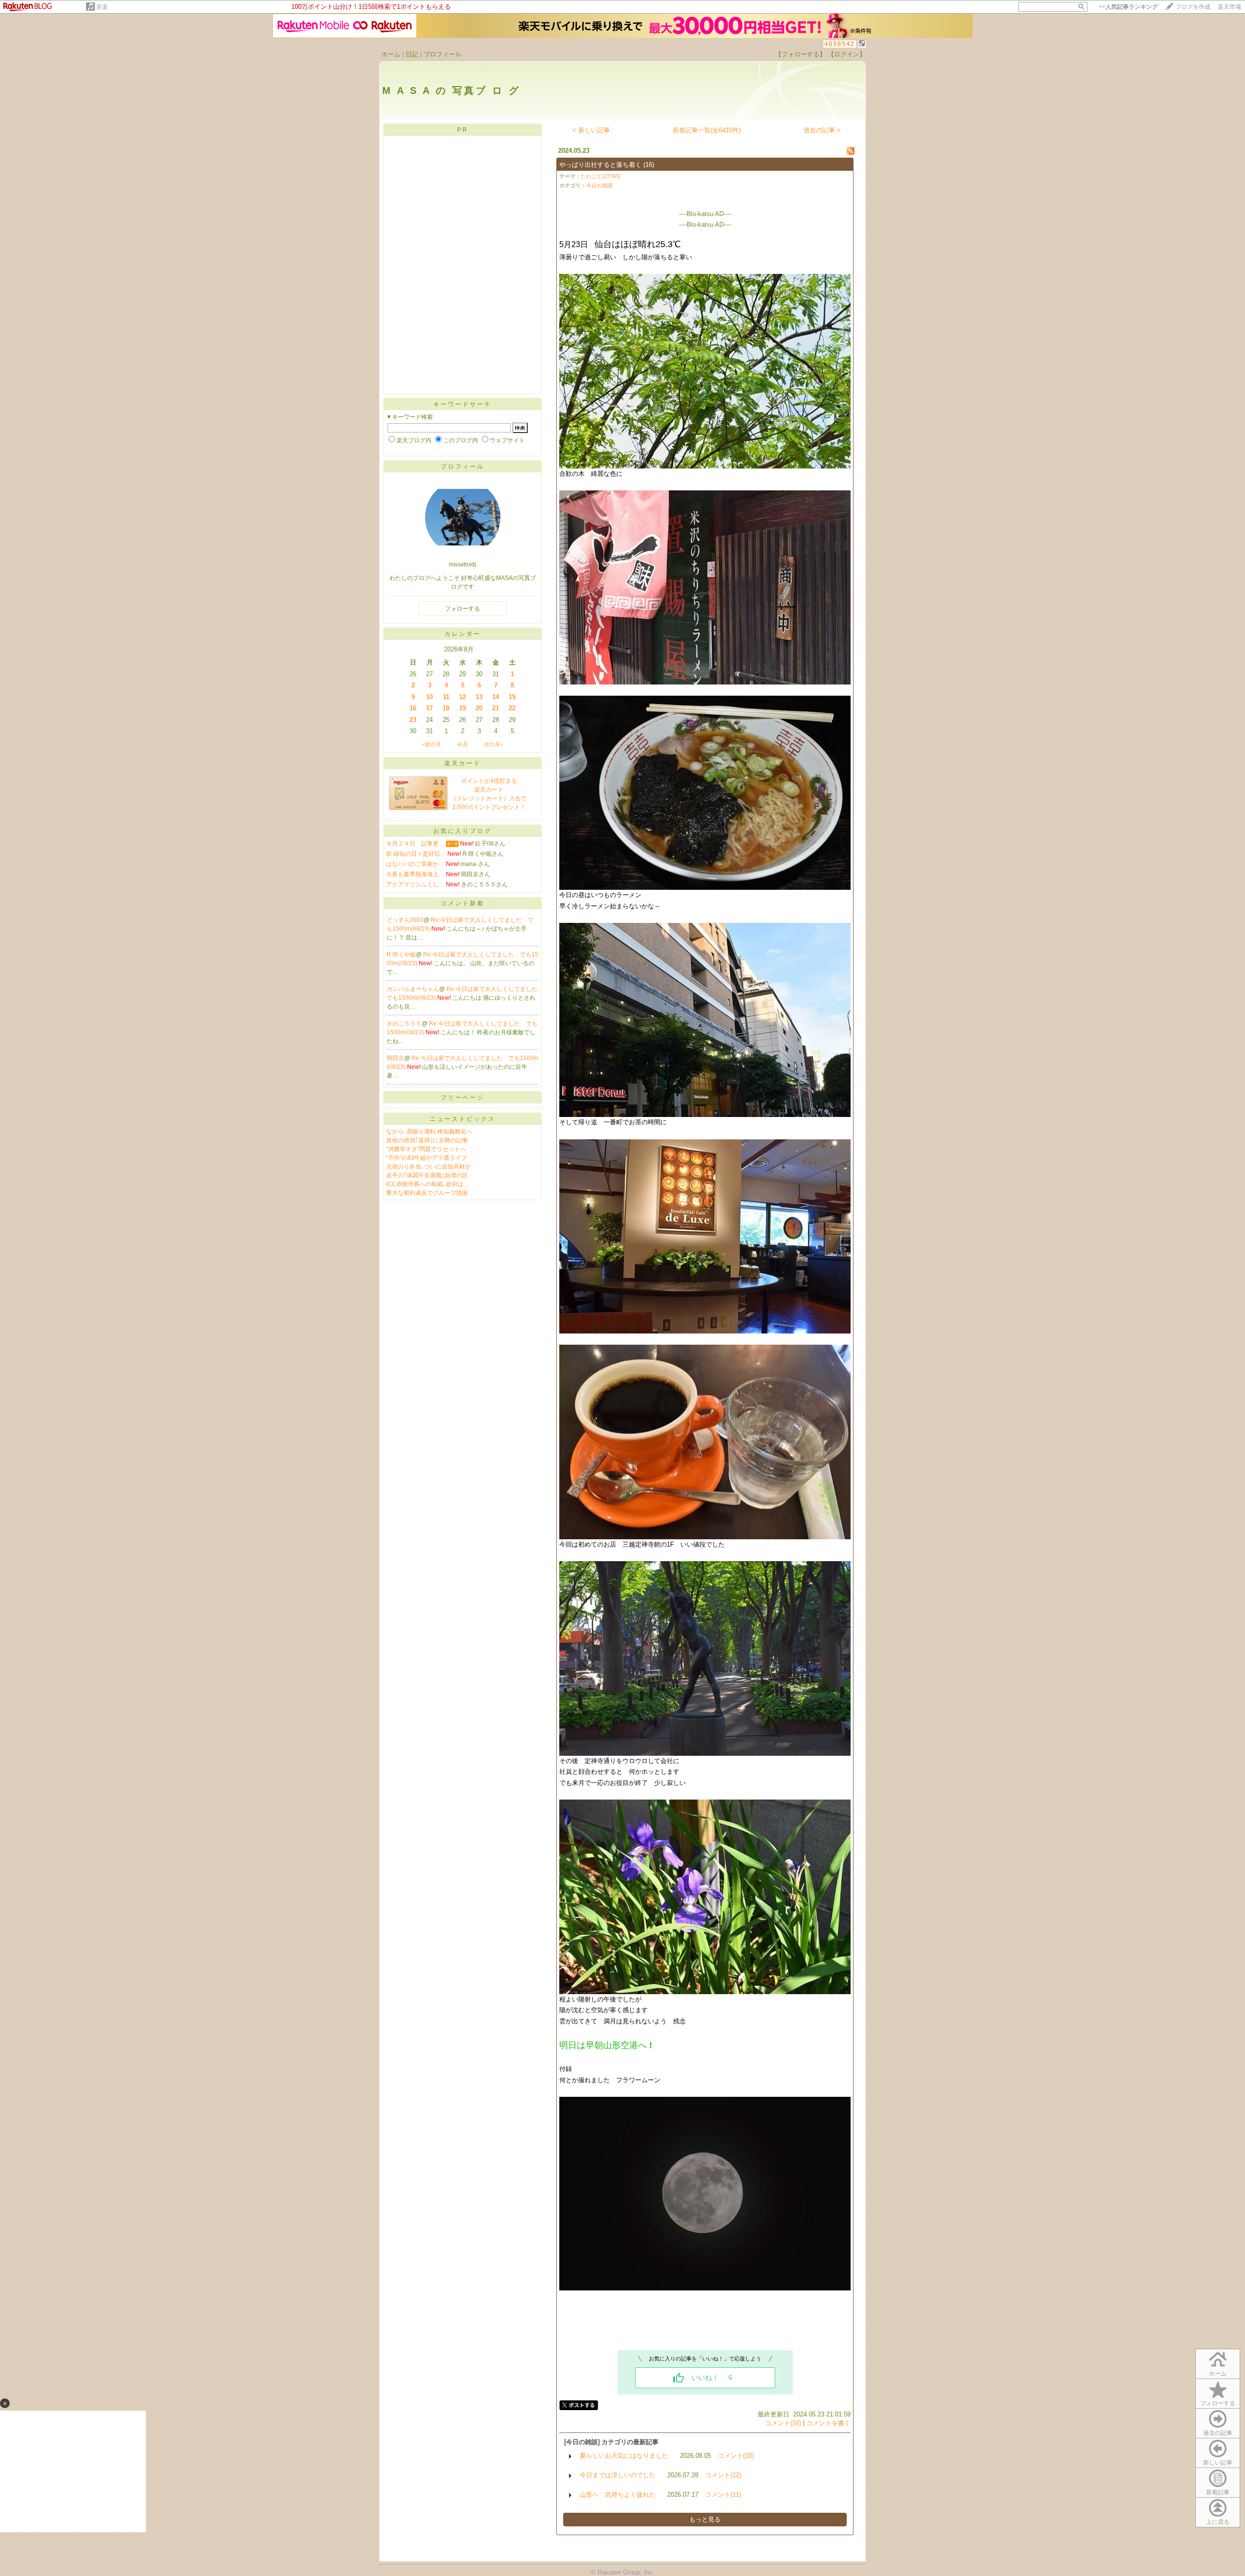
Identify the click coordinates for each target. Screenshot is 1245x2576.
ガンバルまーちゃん (413, 989)
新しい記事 (1218, 2463)
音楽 (102, 7)
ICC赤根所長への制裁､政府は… (428, 1184)
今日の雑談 (599, 185)
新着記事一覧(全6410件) (707, 130)
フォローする (1218, 2403)
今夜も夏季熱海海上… (415, 874)
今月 (462, 744)
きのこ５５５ (404, 1024)
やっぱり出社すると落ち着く (600, 165)
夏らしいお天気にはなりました (624, 2456)
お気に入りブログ (462, 831)
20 (479, 708)
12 (462, 697)
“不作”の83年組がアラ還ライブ (427, 1158)
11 (446, 697)
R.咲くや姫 (401, 955)
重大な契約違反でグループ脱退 (427, 1193)
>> (1128, 7)
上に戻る (1218, 2522)
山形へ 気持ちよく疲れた (618, 2495)
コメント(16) (783, 2423)
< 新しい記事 (591, 130)
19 (462, 708)
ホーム (391, 54)
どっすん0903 (405, 920)
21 (496, 708)
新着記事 (1218, 2492)
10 (429, 697)
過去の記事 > (822, 130)
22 (512, 708)
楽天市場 (1229, 7)
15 (512, 697)
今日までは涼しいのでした (618, 2475)
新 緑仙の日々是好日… (416, 854)
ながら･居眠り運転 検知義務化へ (429, 1132)
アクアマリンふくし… (415, 884)
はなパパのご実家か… (415, 864)
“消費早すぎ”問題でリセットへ (426, 1149)
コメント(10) (736, 2456)
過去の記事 (1218, 2433)
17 (429, 708)
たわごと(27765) (601, 176)
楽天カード (463, 763)
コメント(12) (723, 2475)
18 (446, 708)
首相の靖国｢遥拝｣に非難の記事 (427, 1140)
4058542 (840, 44)
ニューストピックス (463, 1119)
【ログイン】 (847, 54)
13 (479, 697)
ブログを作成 (1193, 7)
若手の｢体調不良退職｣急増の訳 (427, 1175)
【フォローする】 (800, 54)
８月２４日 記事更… (415, 844)
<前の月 (432, 744)
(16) (649, 165)
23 (413, 720)
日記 (412, 54)
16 (413, 708)
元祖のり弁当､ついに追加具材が (428, 1167)
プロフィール (443, 54)
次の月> (493, 744)
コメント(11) (723, 2495)
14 (496, 697)
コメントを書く (828, 2423)
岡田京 (395, 1058)
